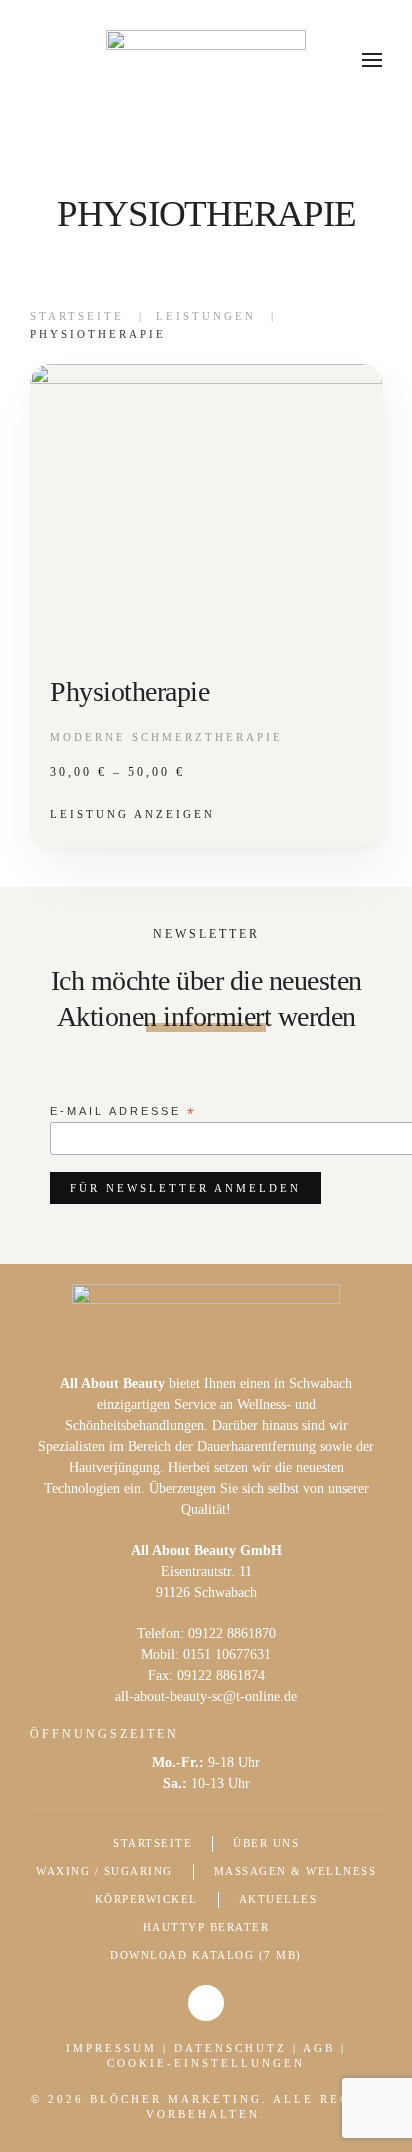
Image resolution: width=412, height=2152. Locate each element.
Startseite (77, 316)
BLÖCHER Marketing (176, 2099)
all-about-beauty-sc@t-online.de (206, 1696)
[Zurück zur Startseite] (206, 60)
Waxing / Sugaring (104, 1871)
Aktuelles (278, 1899)
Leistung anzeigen (132, 814)
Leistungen (206, 316)
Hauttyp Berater (206, 1927)
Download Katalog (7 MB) (206, 1955)
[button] (372, 60)
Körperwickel (146, 1899)
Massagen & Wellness (295, 1871)
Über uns (266, 1843)
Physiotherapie (129, 691)
